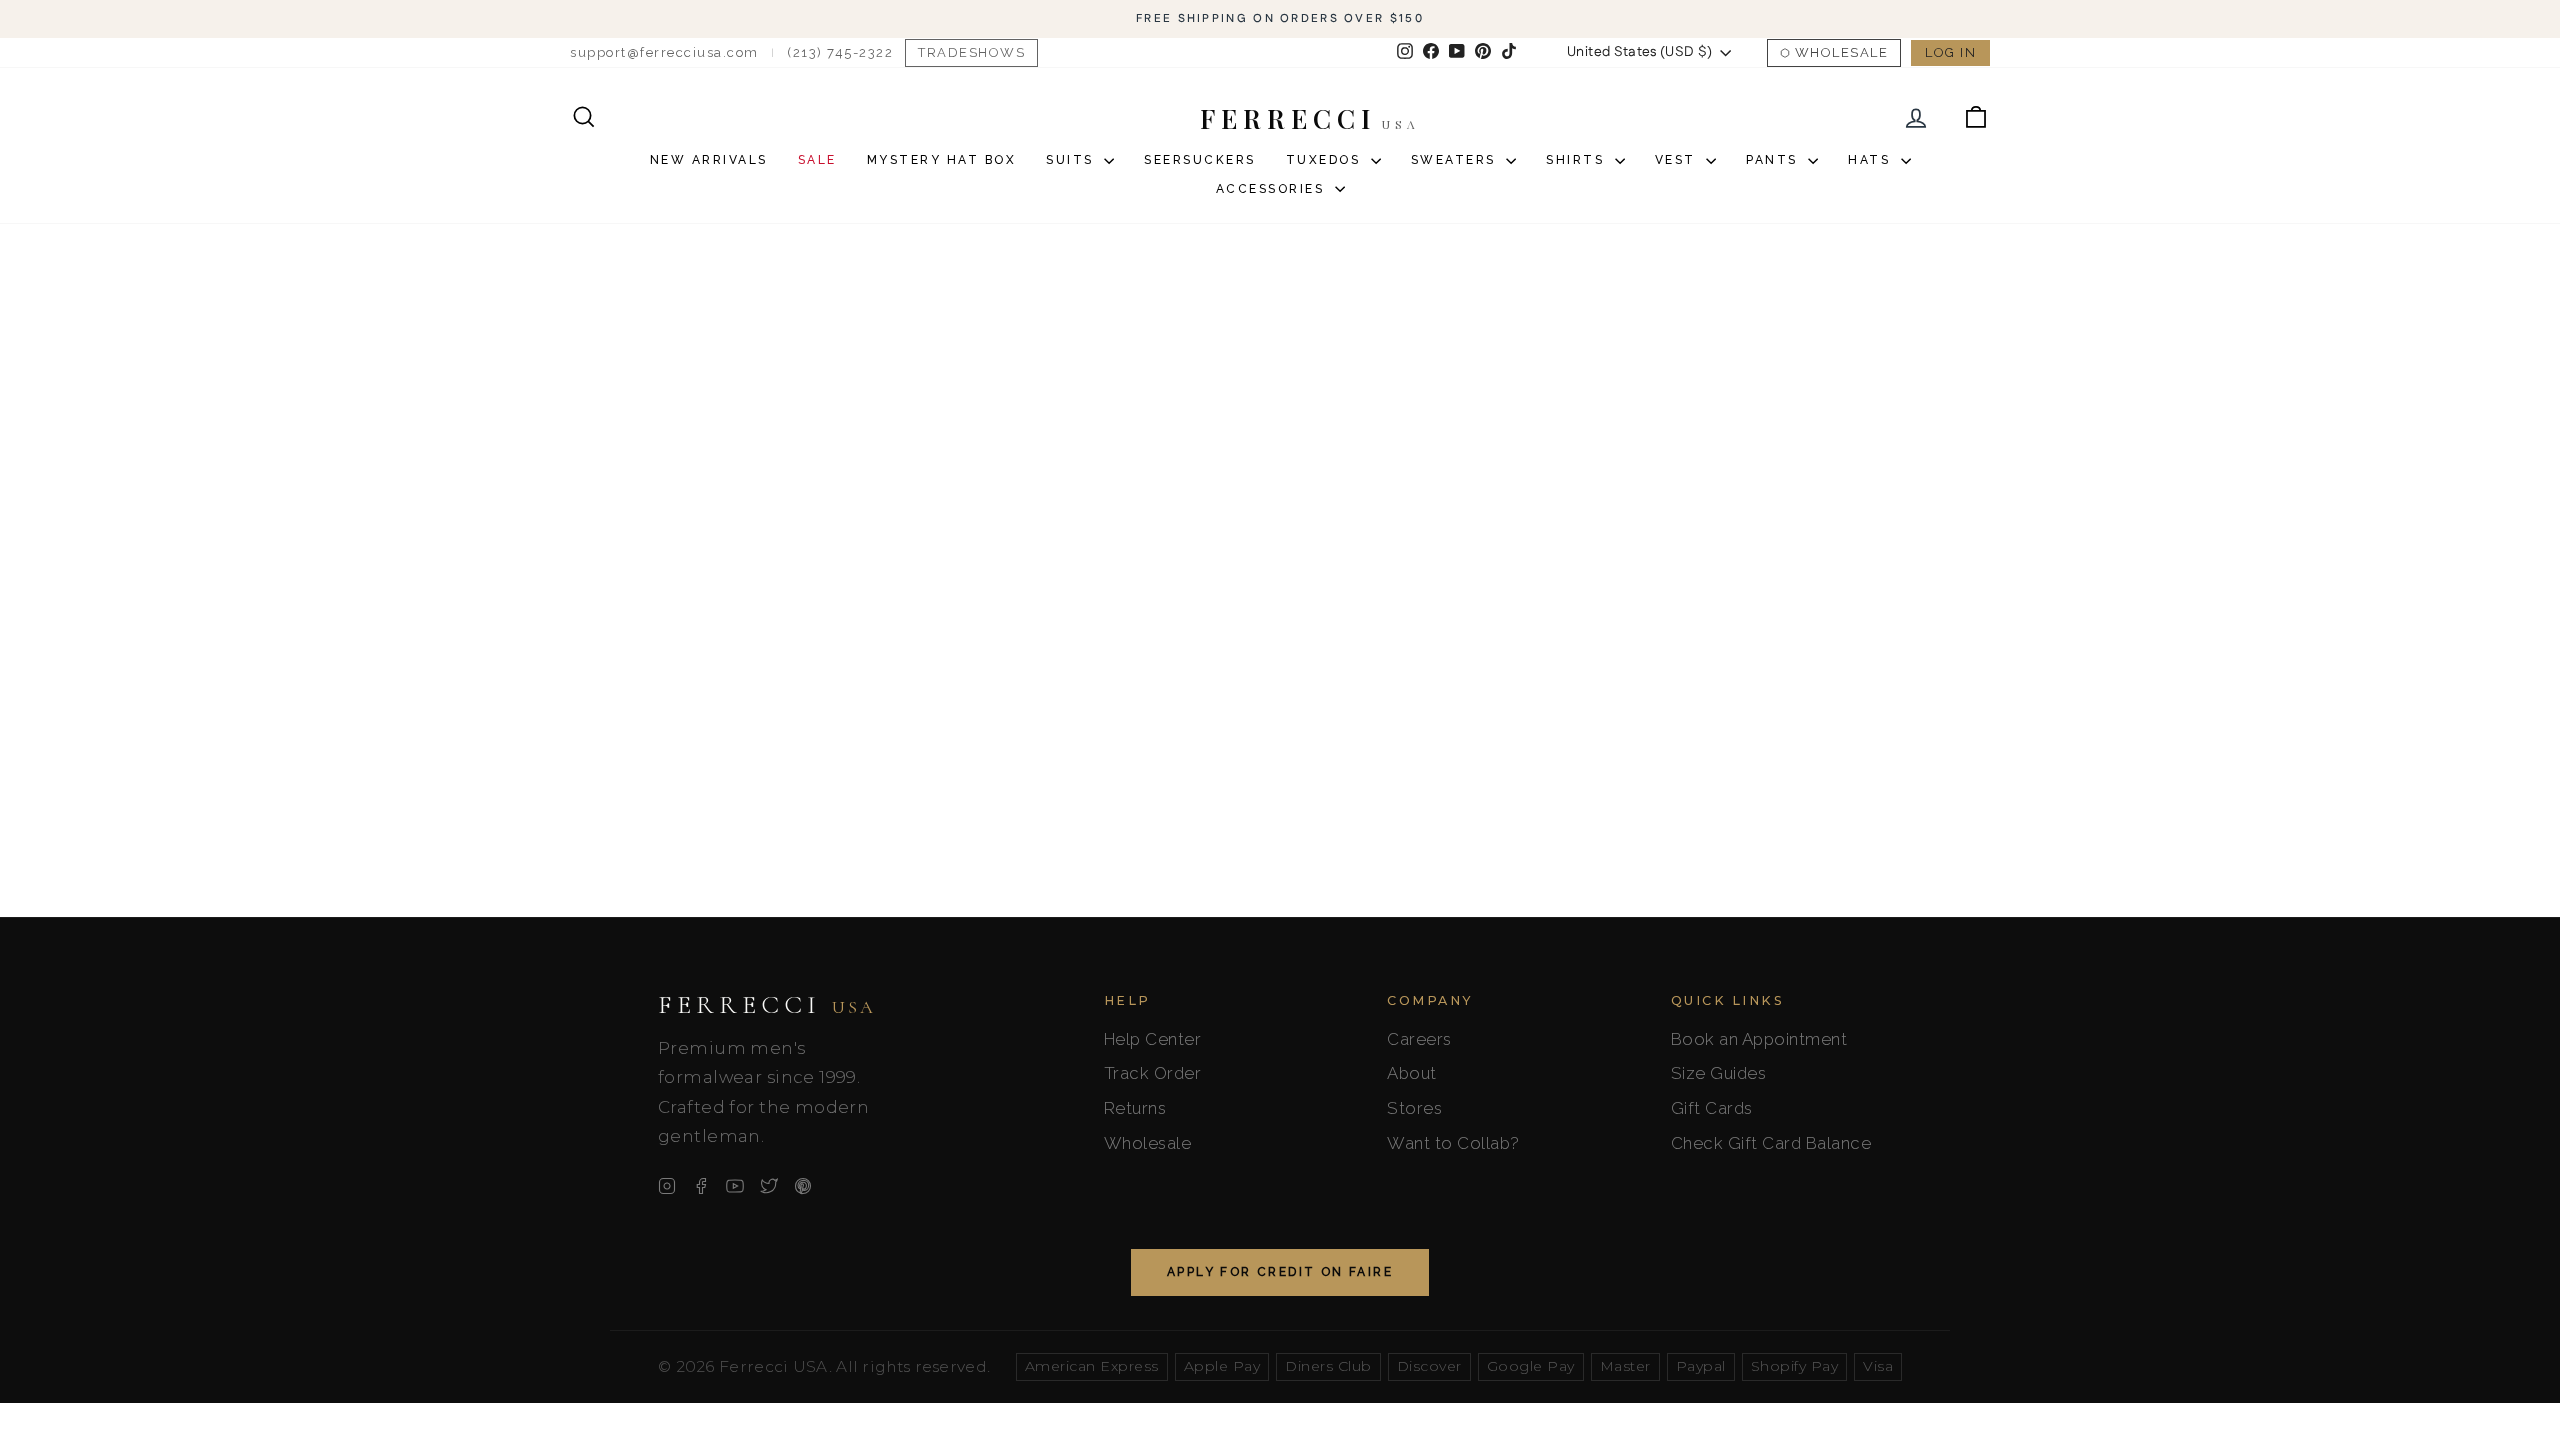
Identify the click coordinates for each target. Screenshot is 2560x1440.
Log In (1950, 52)
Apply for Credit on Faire (1280, 1272)
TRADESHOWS (971, 52)
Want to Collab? (1453, 1143)
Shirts (1578, 160)
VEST (1678, 160)
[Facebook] (701, 1186)
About (1412, 1073)
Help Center (1153, 1039)
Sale (817, 160)
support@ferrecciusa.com (664, 52)
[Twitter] (769, 1186)
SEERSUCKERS (1200, 160)
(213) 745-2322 (840, 52)
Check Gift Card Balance (1771, 1143)
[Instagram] (667, 1186)
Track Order (1153, 1073)
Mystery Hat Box (942, 160)
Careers (1419, 1039)
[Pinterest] (803, 1186)
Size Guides (1719, 1073)
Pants (1774, 160)
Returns (1135, 1108)
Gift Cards (1712, 1108)
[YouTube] (735, 1186)
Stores (1414, 1108)
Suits (1072, 160)
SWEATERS (1456, 160)
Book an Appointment (1759, 1039)
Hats (1872, 160)
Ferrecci (767, 1005)
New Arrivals (709, 160)
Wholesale (1842, 52)
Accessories (1273, 189)
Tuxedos (1326, 160)
